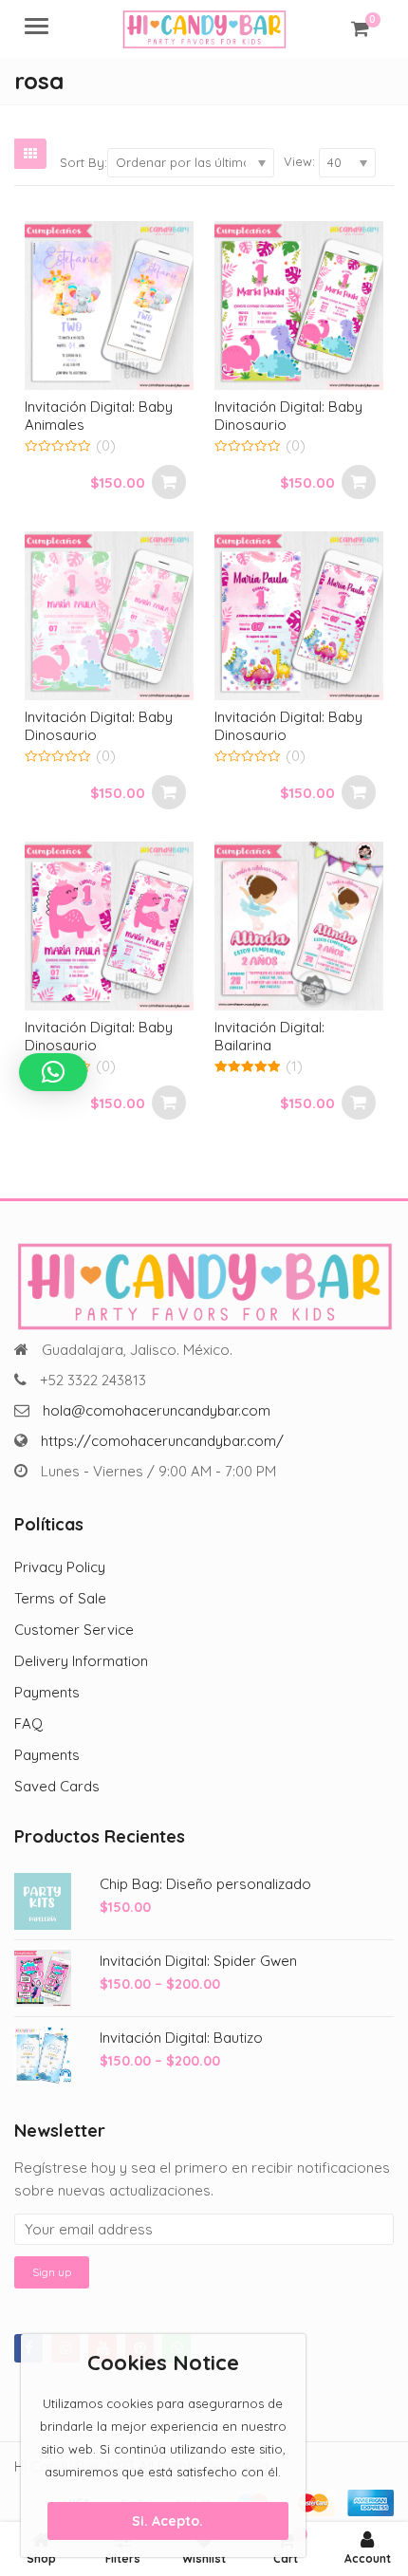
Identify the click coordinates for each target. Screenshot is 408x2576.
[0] (360, 28)
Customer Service (74, 1630)
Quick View (118, 406)
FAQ (28, 1724)
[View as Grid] (30, 154)
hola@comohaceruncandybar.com (157, 1410)
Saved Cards (57, 1786)
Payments (47, 1692)
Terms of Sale (60, 1598)
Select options (169, 482)
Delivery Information (81, 1661)
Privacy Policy (60, 1567)
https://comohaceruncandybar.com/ (162, 1441)
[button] (53, 1072)
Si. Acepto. (167, 2521)
